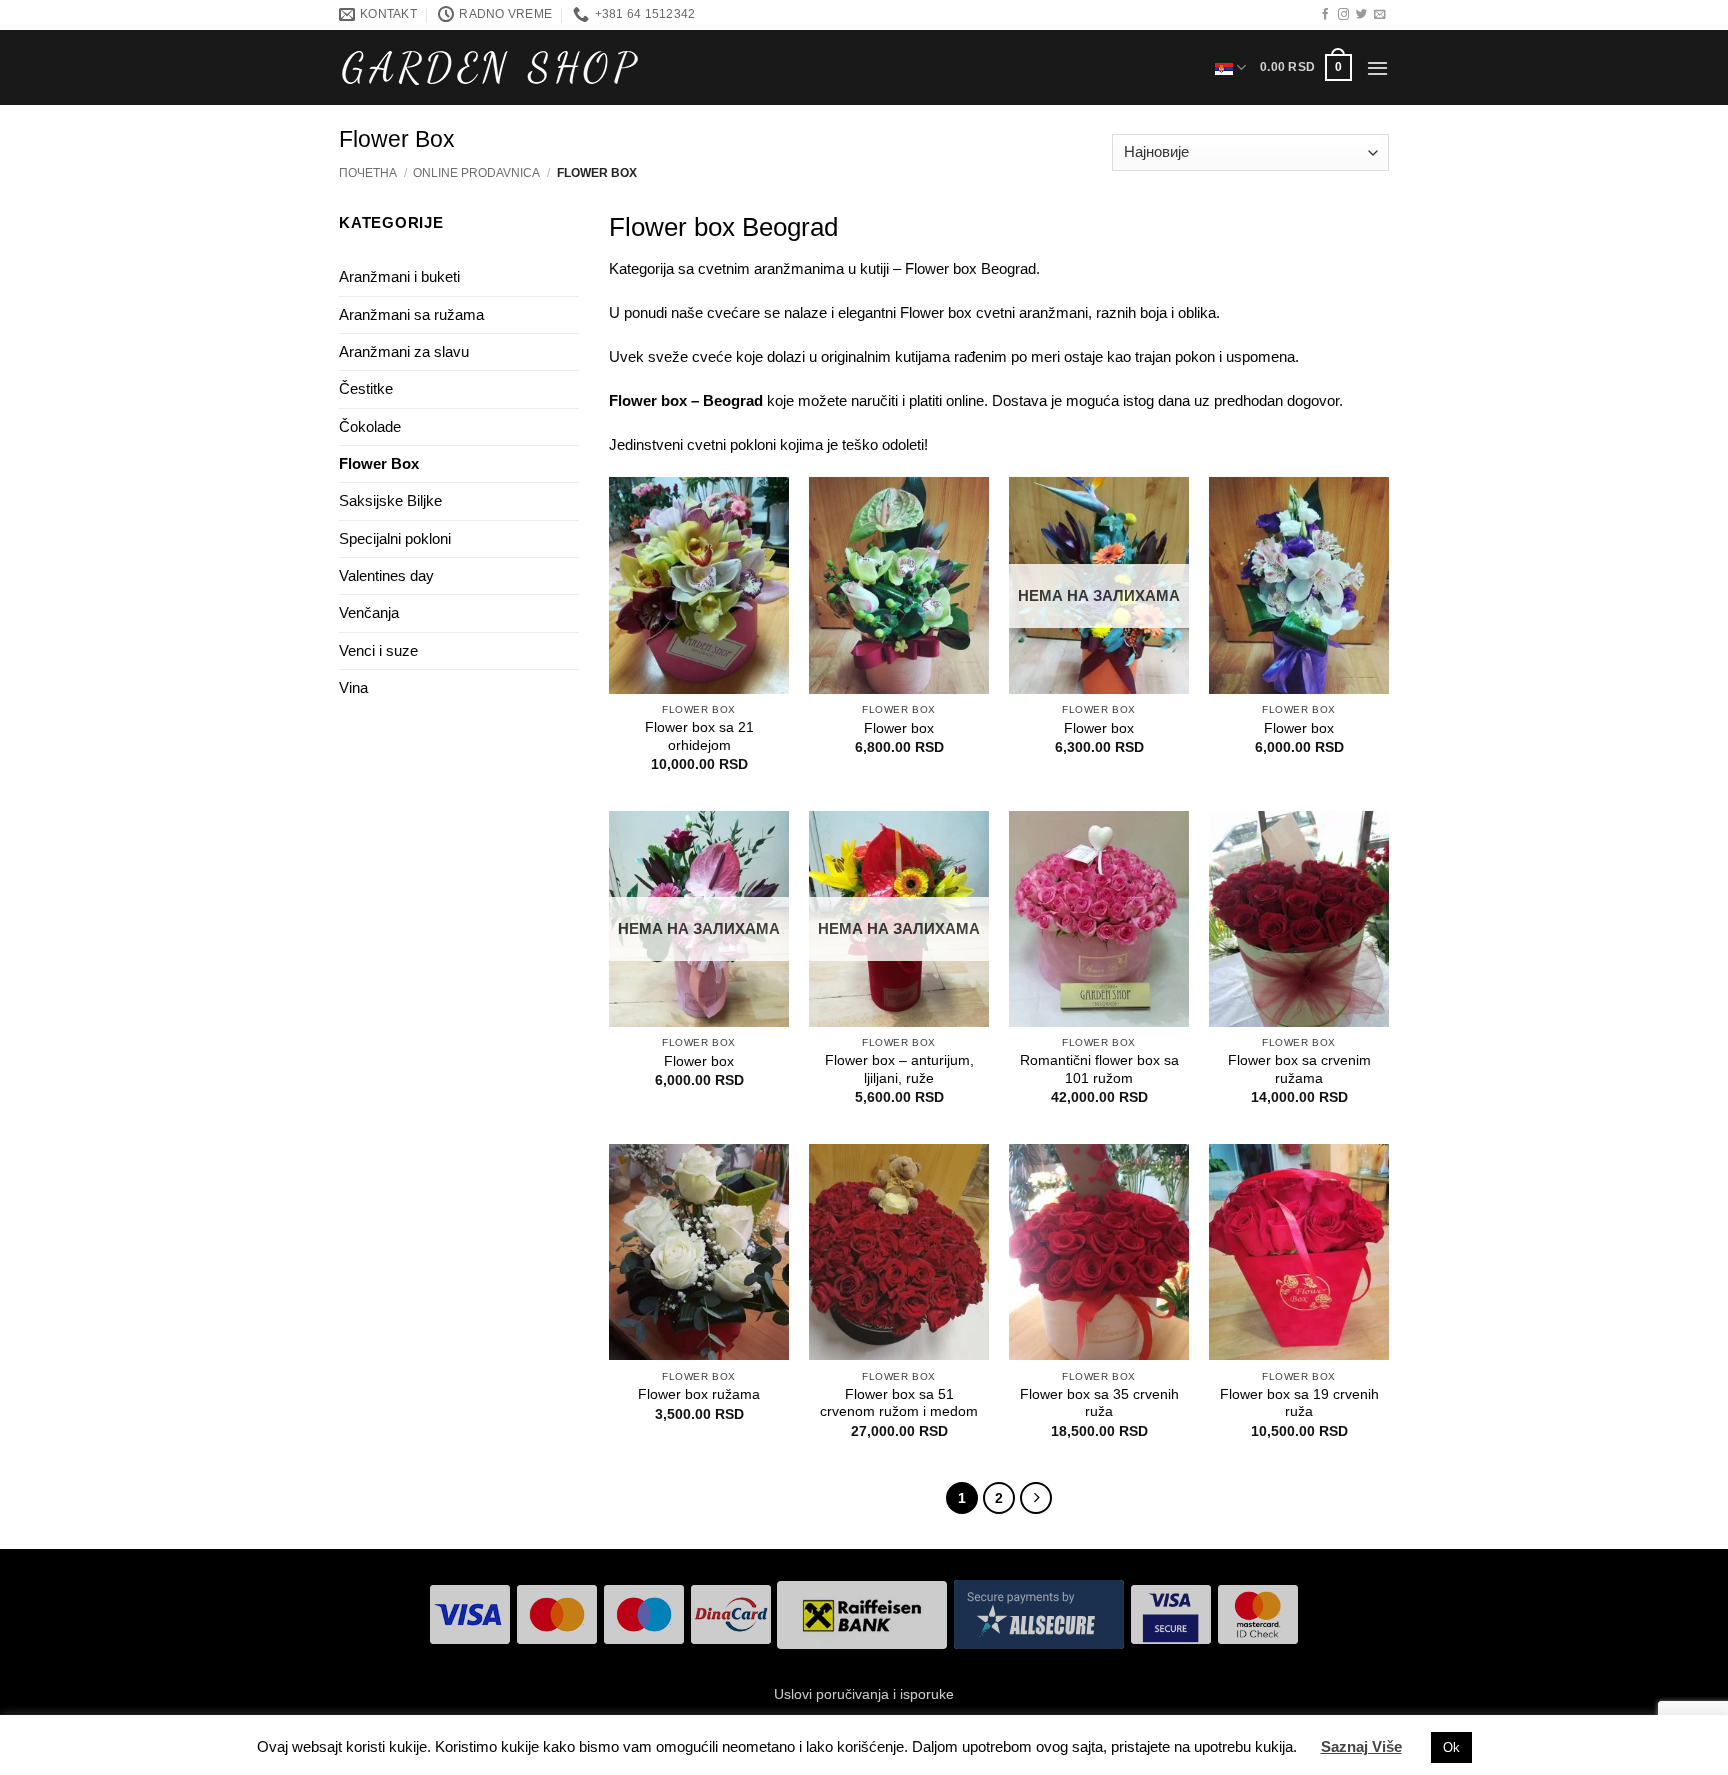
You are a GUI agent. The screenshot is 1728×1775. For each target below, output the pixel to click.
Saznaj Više (1361, 1746)
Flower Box (379, 463)
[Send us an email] (1379, 15)
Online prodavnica (476, 173)
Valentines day (386, 575)
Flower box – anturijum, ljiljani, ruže (899, 1069)
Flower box (899, 728)
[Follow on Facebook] (1325, 15)
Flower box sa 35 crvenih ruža (1099, 1403)
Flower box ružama (699, 1394)
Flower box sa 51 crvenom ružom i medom (899, 1403)
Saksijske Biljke (390, 500)
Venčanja (369, 612)
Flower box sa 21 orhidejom (699, 736)
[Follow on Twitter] (1361, 15)
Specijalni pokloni (395, 538)
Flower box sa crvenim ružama (1299, 1069)
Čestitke (366, 388)
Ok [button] (1451, 1747)
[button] (1306, 67)
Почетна (368, 173)
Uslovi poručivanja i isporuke (864, 1694)
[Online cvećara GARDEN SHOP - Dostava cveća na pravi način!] (489, 68)
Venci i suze (378, 650)
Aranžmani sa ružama (411, 314)
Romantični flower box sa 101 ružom (1099, 1069)
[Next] (1036, 1498)
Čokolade (370, 426)
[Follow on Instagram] (1343, 15)
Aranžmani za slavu (404, 351)
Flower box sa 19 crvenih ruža (1299, 1403)
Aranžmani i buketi (399, 276)
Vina (353, 687)
